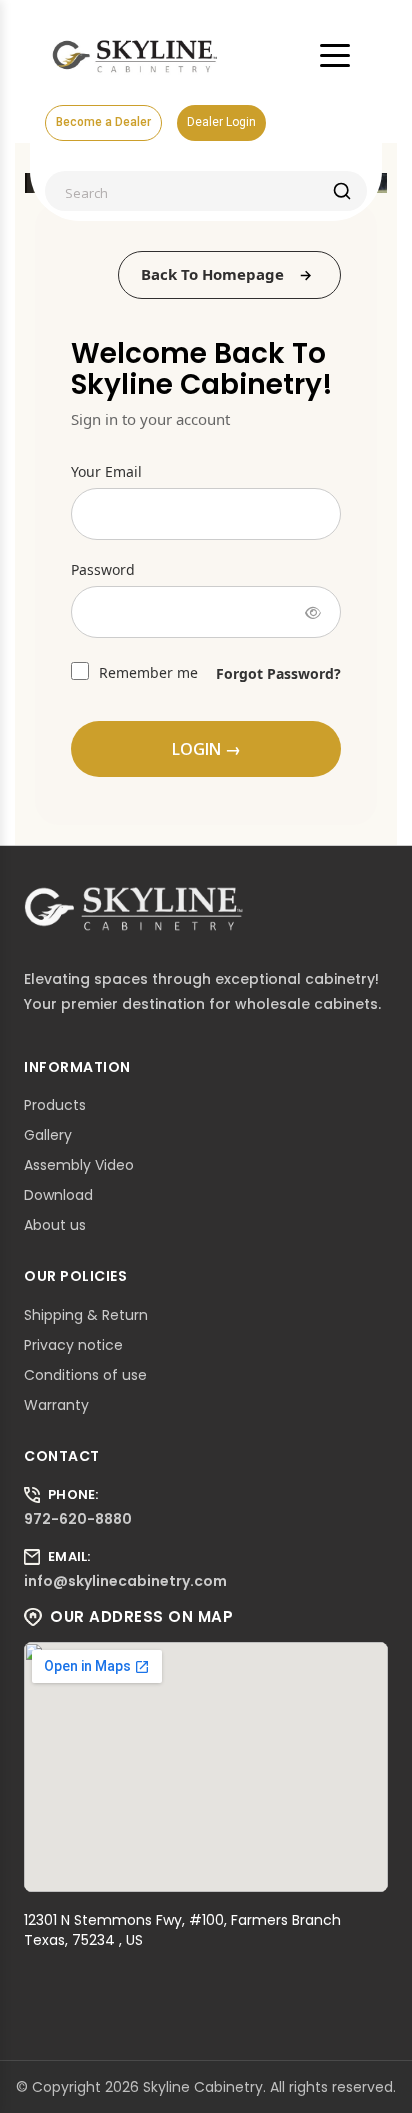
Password (103, 569)
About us (55, 1225)
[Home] (135, 55)
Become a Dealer (103, 122)
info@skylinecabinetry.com (125, 1581)
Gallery (48, 1135)
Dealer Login (221, 122)
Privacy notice (73, 1345)
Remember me (146, 672)
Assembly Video (79, 1165)
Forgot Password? (278, 673)
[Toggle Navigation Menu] (335, 55)
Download (58, 1195)
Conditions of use (85, 1375)
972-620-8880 (78, 1519)
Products (55, 1105)
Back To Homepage (212, 274)
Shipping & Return (86, 1315)
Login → (206, 749)
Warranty (56, 1405)
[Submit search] (342, 191)
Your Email (106, 471)
